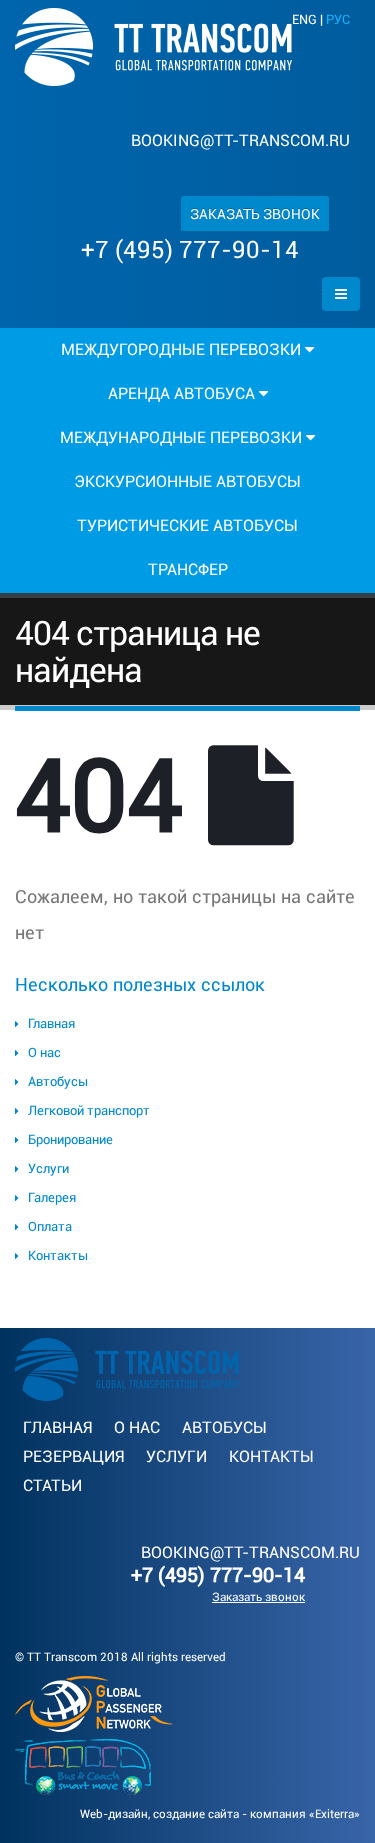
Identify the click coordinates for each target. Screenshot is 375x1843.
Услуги (48, 1168)
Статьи (52, 1485)
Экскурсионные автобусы (187, 481)
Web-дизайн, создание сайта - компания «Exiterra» (220, 1814)
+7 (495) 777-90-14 (190, 250)
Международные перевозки (183, 437)
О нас (44, 1052)
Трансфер (188, 569)
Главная (51, 1023)
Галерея (52, 1197)
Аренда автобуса (183, 393)
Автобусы (58, 1081)
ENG (304, 19)
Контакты (58, 1255)
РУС (338, 19)
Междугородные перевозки (183, 349)
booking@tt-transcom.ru (240, 140)
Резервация (73, 1456)
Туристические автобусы (187, 525)
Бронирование (70, 1139)
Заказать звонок (255, 214)
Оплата (50, 1226)
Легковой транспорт (89, 1110)
